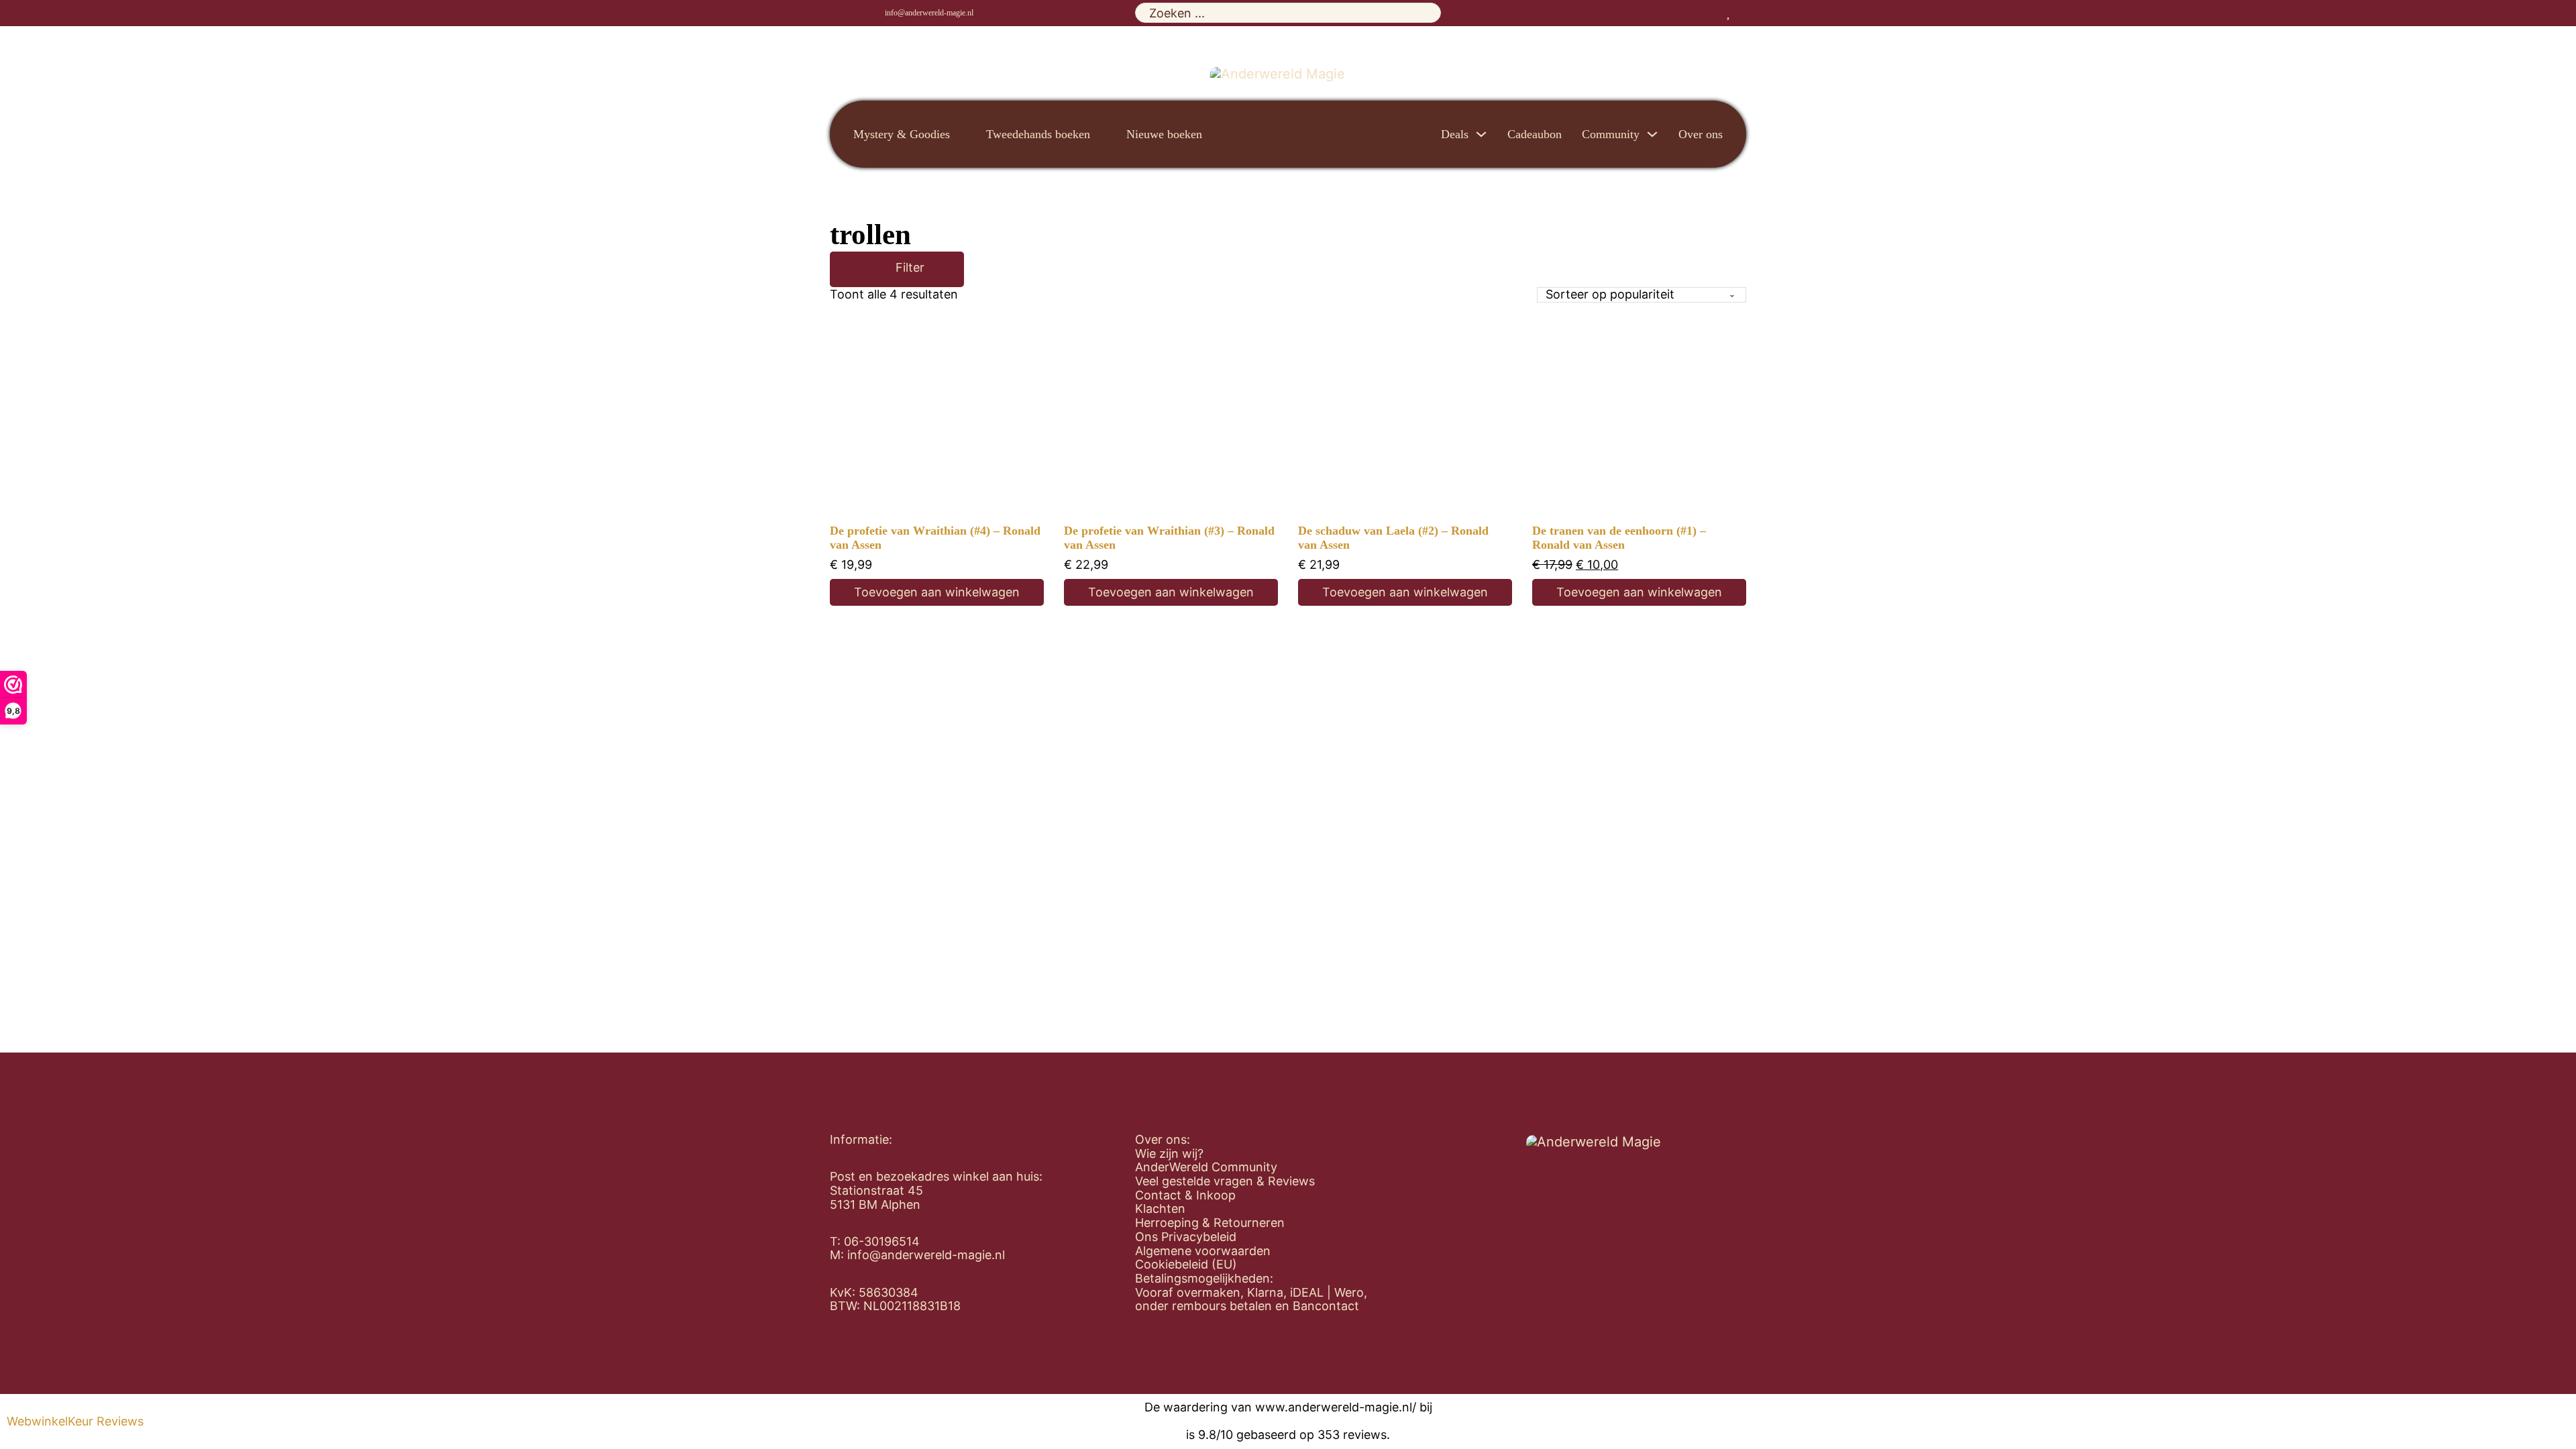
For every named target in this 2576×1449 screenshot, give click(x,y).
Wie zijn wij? (1169, 1154)
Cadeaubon (1535, 134)
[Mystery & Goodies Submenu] (961, 134)
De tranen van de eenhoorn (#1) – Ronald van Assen (1619, 538)
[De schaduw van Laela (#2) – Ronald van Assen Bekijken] (1405, 417)
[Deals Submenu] (1481, 134)
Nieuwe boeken (1164, 134)
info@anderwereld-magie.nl (929, 13)
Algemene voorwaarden (1203, 1251)
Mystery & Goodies (902, 134)
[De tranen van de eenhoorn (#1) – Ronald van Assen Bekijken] (1640, 417)
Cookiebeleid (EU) (1186, 1265)
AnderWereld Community (1206, 1167)
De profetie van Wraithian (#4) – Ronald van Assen (935, 538)
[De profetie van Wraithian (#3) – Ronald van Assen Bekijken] (1171, 417)
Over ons (1701, 134)
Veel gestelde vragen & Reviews (1225, 1181)
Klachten (1160, 1209)
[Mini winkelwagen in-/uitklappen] (1741, 13)
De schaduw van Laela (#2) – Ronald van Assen (1393, 538)
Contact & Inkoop (1185, 1195)
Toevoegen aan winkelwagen (937, 592)
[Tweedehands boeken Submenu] (1102, 134)
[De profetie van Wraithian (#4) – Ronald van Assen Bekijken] (937, 417)
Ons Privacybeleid (1186, 1237)
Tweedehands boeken (1038, 134)
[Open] (876, 269)
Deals (1455, 134)
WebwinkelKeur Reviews (75, 1421)
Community (1611, 134)
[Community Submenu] (1652, 134)
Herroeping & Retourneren (1210, 1223)
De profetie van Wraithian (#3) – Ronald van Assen (1169, 538)
